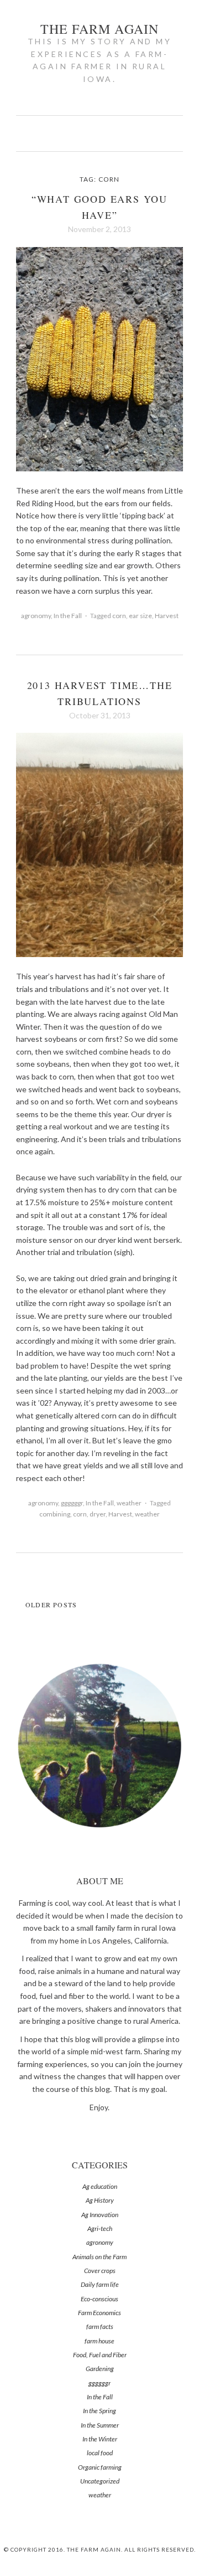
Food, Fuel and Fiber (100, 2355)
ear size (140, 616)
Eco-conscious (99, 2299)
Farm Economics (99, 2313)
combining (55, 1514)
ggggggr (72, 1503)
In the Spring (99, 2411)
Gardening (100, 2369)
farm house (99, 2341)
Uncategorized (100, 2481)
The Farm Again (100, 29)
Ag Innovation (100, 2215)
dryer (98, 1514)
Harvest (167, 616)
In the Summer (100, 2425)
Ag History (100, 2200)
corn (119, 616)
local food (100, 2453)
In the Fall (68, 616)
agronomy (36, 616)
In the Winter (100, 2439)
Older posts (51, 1605)
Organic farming (100, 2467)
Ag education (100, 2186)
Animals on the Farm (99, 2257)
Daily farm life (100, 2284)
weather (129, 1503)
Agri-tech (100, 2228)
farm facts (100, 2326)
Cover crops (100, 2271)
